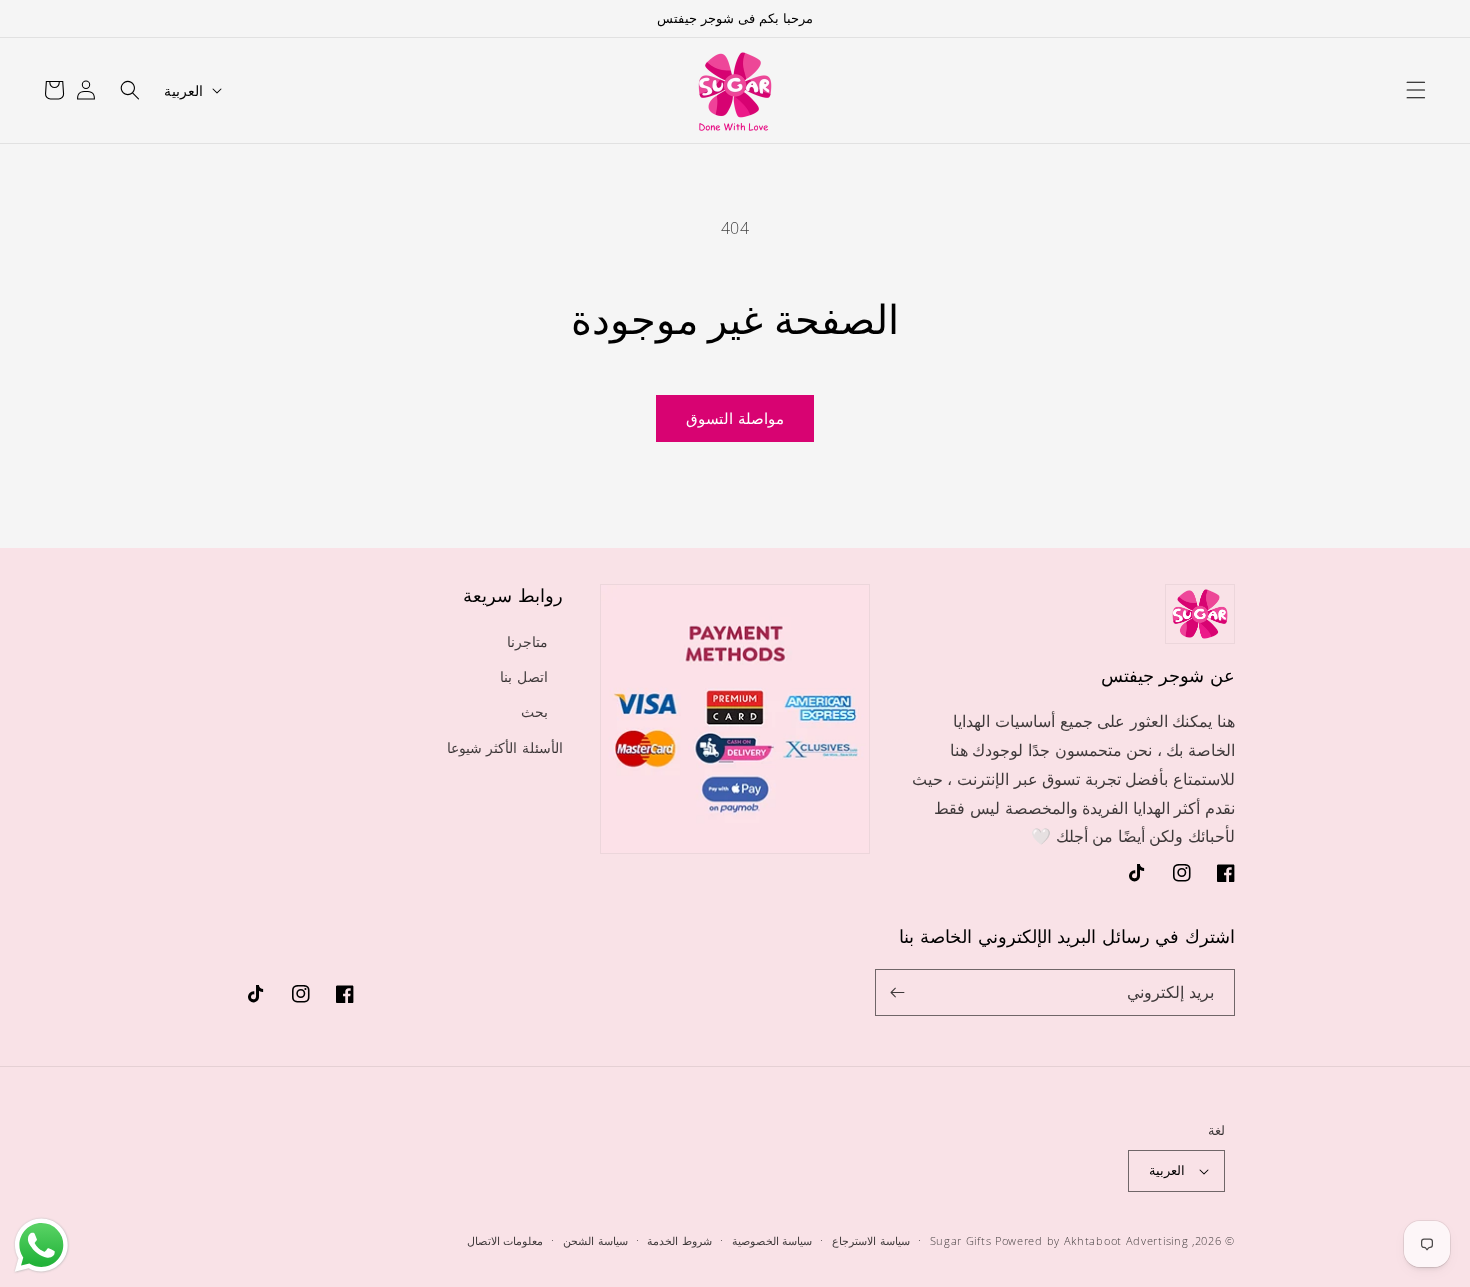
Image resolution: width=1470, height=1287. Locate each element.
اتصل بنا (524, 676)
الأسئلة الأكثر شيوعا (505, 747)
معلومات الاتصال (505, 1240)
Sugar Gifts (961, 1240)
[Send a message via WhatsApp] (41, 1245)
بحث (534, 711)
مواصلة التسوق (735, 418)
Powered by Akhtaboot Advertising (1091, 1240)
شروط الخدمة (679, 1240)
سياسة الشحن (595, 1240)
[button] (1416, 90)
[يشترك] (898, 992)
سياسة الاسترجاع (871, 1240)
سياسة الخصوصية (772, 1240)
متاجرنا (527, 641)
